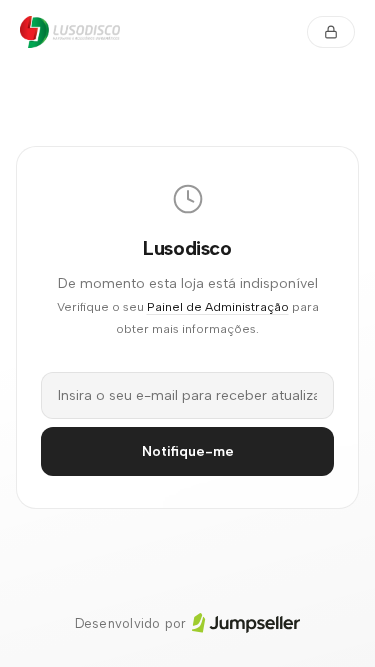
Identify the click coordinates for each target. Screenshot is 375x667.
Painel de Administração (218, 306)
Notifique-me (188, 451)
